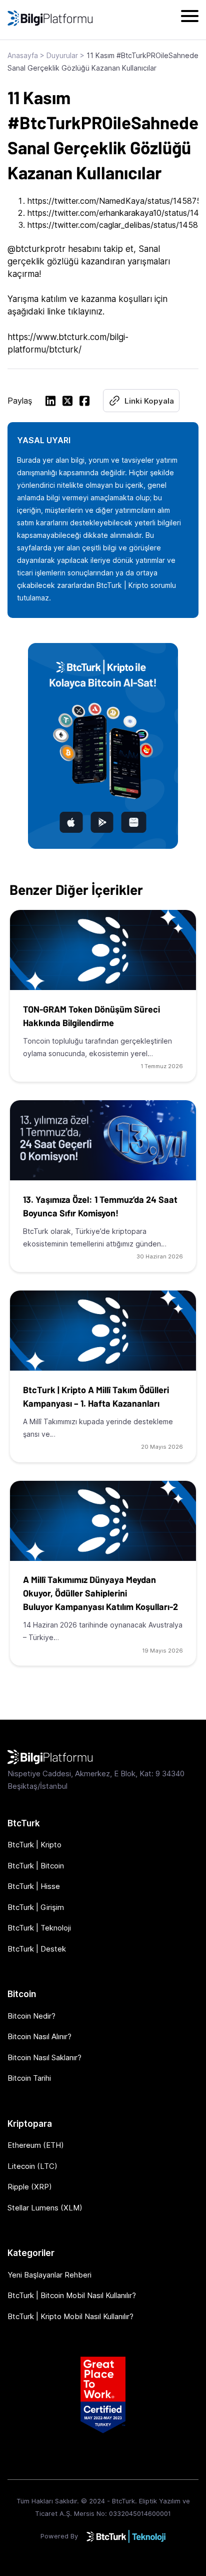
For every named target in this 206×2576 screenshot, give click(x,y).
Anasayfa (23, 55)
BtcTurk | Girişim (36, 1907)
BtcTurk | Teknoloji (39, 1928)
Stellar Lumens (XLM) (45, 2208)
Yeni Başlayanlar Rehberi (49, 2275)
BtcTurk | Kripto (34, 1845)
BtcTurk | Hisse (34, 1886)
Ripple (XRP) (30, 2187)
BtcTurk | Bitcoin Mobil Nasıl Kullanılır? (72, 2295)
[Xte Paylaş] (67, 402)
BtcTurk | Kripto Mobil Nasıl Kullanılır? (70, 2316)
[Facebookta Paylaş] (84, 402)
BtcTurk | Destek (37, 1949)
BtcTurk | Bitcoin (36, 1866)
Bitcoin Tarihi (29, 2078)
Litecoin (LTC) (32, 2166)
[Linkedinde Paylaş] (50, 402)
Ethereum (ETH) (36, 2145)
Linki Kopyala (149, 401)
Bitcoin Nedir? (31, 2016)
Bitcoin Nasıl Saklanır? (44, 2057)
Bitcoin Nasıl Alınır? (39, 2036)
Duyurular (62, 55)
